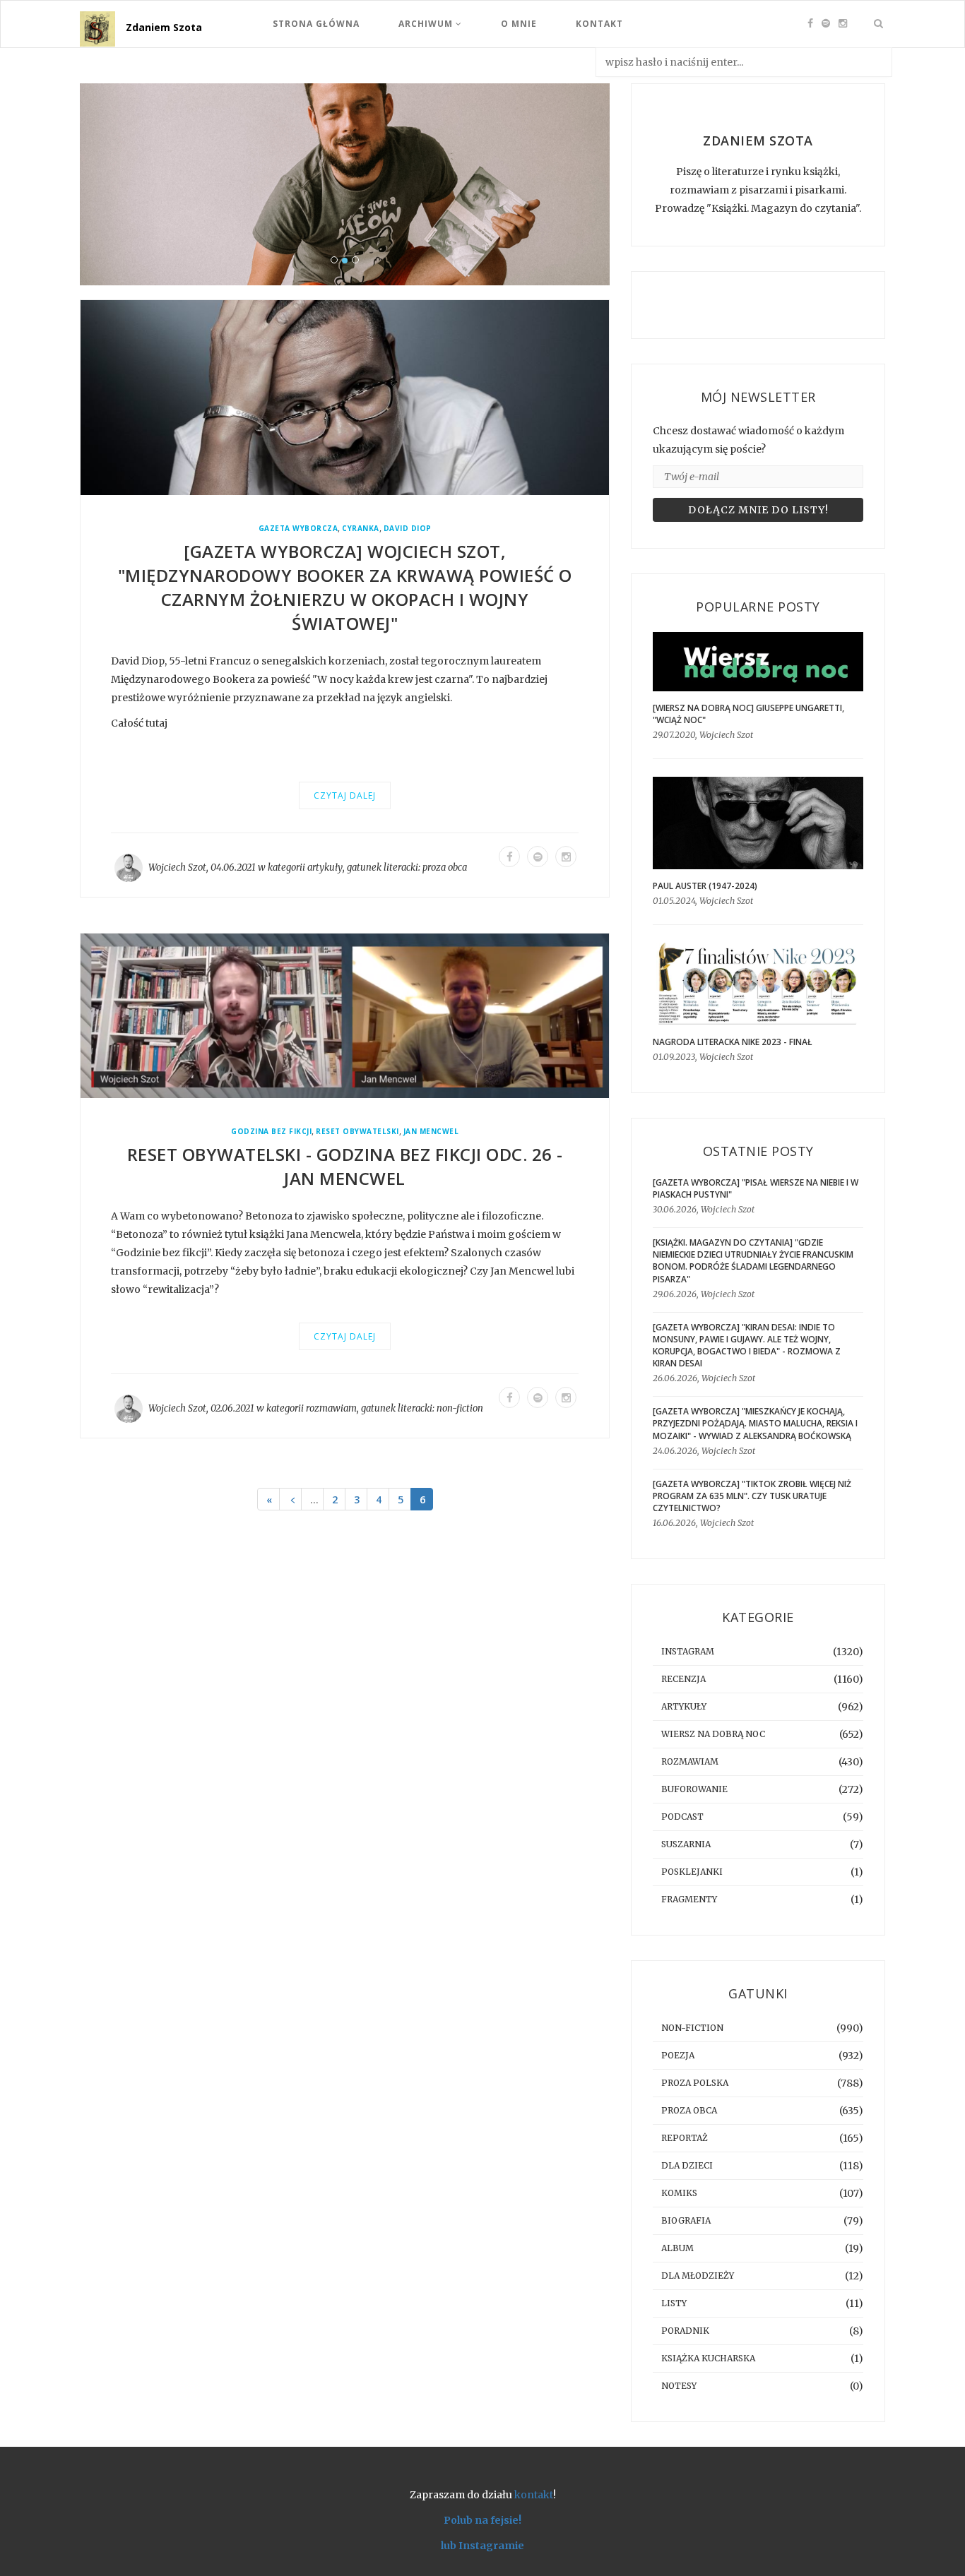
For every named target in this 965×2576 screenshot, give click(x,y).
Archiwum (427, 24)
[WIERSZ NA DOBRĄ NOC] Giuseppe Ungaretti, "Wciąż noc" (748, 714)
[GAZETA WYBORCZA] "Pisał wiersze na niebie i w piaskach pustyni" (756, 1188)
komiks (679, 2193)
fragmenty (689, 1899)
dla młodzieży (698, 2276)
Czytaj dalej (345, 795)
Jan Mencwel (431, 1132)
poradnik (685, 2331)
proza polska (695, 2083)
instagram (688, 1651)
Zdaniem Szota (164, 27)
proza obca (445, 867)
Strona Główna (316, 24)
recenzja (683, 1679)
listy (674, 2303)
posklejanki (692, 1872)
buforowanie (694, 1789)
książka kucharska (708, 2358)
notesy (679, 2386)
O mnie (519, 24)
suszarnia (686, 1844)
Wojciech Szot (177, 867)
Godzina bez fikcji (271, 1132)
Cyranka (361, 529)
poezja (678, 2055)
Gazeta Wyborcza (298, 529)
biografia (686, 2220)
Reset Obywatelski (357, 1132)
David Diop (408, 529)
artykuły (325, 867)
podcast (682, 1817)
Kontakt (599, 24)
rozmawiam (331, 1408)
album (677, 2248)
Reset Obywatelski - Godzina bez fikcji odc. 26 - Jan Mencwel (345, 1166)
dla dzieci (687, 2165)
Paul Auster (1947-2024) (705, 886)
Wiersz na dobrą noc (713, 1734)
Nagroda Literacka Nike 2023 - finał (733, 1042)
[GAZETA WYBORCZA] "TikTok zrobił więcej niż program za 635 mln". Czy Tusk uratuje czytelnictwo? (752, 1496)
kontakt (534, 2495)
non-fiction (460, 1408)
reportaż (685, 2138)
